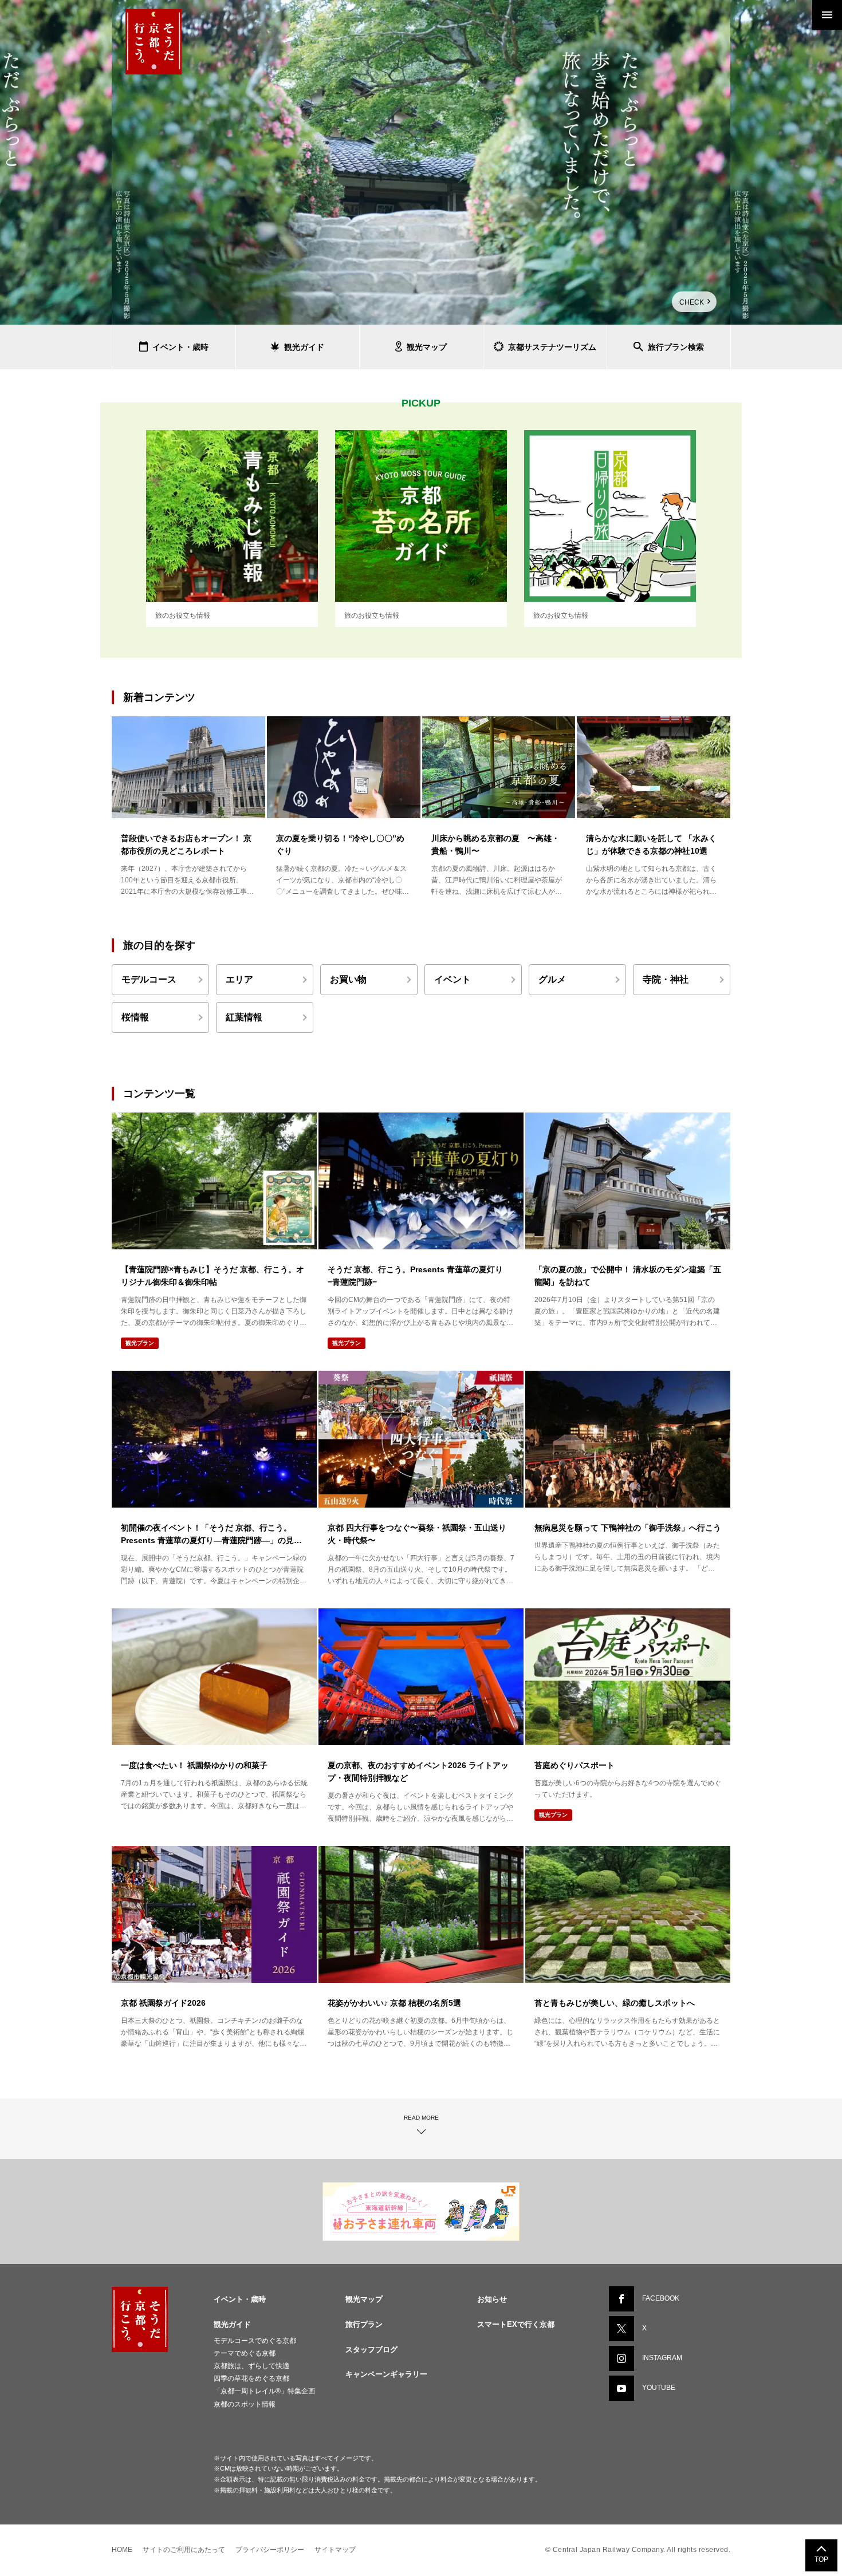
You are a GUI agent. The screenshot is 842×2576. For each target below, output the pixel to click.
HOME (122, 2550)
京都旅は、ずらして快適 (251, 2366)
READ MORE (421, 2118)
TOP (821, 2559)
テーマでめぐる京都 (245, 2353)
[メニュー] (827, 15)
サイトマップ (335, 2550)
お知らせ (492, 2299)
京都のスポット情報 (245, 2404)
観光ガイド (232, 2324)
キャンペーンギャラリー (386, 2374)
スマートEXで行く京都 (516, 2324)
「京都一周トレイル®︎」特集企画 (264, 2391)
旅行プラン (364, 2324)
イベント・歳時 (240, 2299)
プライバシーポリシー (270, 2550)
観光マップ (364, 2299)
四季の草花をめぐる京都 (251, 2378)
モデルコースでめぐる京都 (255, 2341)
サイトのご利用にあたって (184, 2550)
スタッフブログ (371, 2350)
